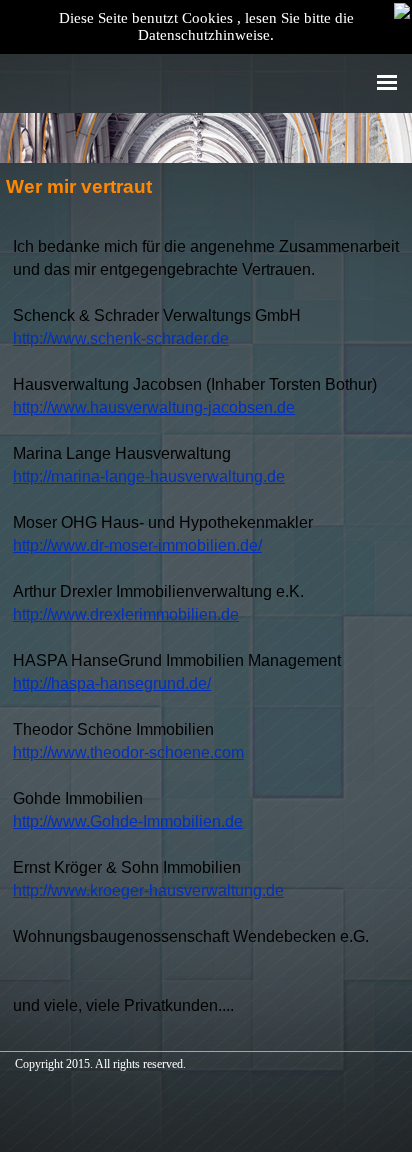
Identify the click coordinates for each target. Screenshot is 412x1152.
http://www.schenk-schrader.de (121, 338)
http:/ (148, 890)
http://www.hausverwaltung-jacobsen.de (154, 407)
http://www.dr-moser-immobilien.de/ (137, 545)
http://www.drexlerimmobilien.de (126, 614)
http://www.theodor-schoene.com (128, 752)
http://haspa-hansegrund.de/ (112, 683)
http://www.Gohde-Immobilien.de (128, 821)
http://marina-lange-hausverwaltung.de (149, 476)
